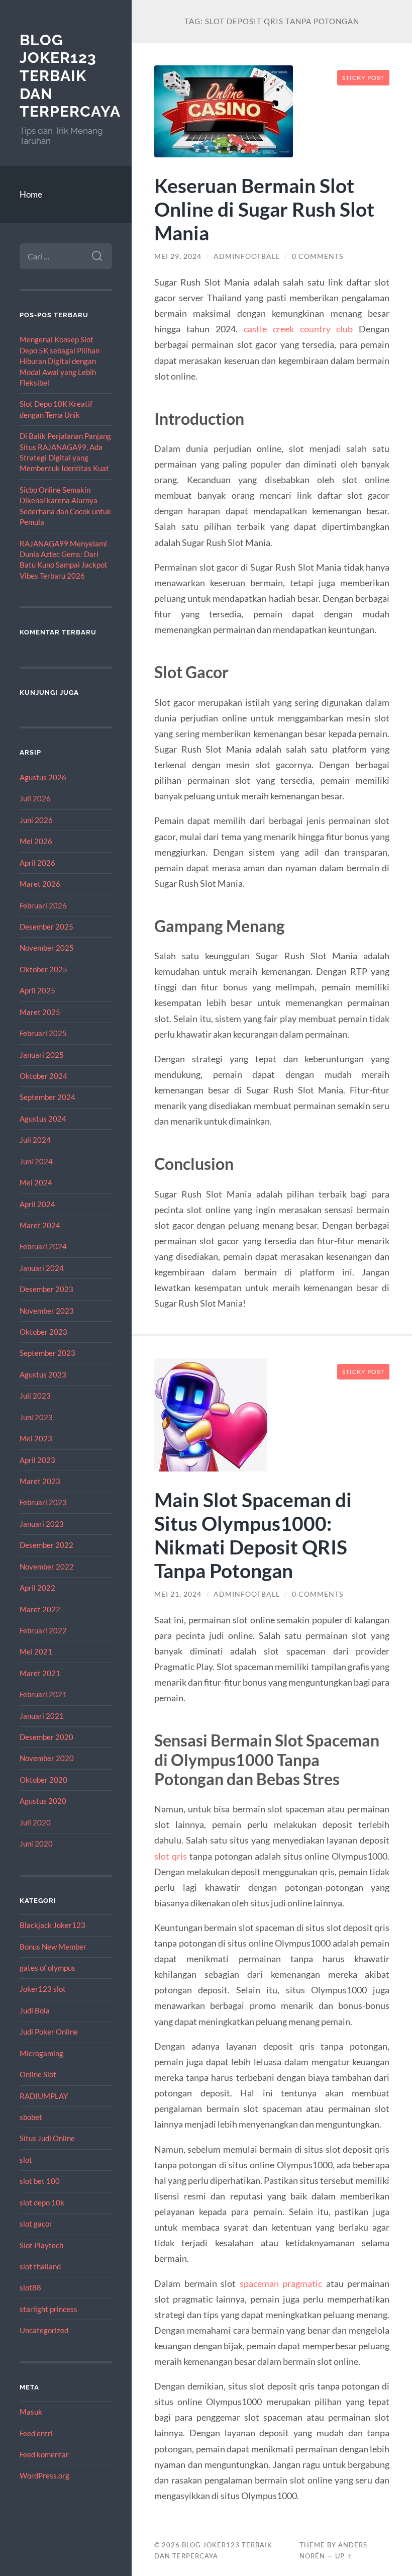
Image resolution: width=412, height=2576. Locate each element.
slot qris (171, 1856)
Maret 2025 (40, 1012)
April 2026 (37, 863)
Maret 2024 (40, 1225)
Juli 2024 (35, 1140)
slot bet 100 (40, 2181)
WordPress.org (44, 2475)
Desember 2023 (46, 1289)
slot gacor (36, 2224)
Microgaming (41, 2053)
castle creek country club (298, 329)
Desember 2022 (46, 1545)
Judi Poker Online (49, 2032)
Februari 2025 (43, 1033)
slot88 (30, 2287)
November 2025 (47, 948)
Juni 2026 (36, 820)
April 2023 (37, 1460)
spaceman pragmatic (281, 2283)
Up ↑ (344, 2556)
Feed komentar (44, 2454)
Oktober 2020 (43, 1780)
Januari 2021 (42, 1716)
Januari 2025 (42, 1055)
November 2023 (47, 1311)
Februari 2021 (43, 1694)
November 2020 (47, 1758)
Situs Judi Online (47, 2138)
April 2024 (37, 1204)
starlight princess (48, 2309)
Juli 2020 (35, 1822)
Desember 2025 (46, 927)
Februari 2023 (43, 1502)
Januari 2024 (42, 1268)
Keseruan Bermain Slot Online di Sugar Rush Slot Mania (264, 209)
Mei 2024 (36, 1182)
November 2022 (47, 1567)
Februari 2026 (43, 905)
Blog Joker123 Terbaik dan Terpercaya (70, 76)
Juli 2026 (35, 798)
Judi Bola (35, 2010)
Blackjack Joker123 (53, 1925)
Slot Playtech (41, 2245)
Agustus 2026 (43, 777)
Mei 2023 (36, 1438)
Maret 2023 (40, 1481)
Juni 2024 (36, 1161)
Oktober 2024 (43, 1076)
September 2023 (47, 1353)
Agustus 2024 (43, 1119)
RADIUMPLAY (44, 2096)
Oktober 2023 (43, 1332)
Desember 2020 (46, 1737)
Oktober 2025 (43, 969)
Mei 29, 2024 (178, 256)
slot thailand (40, 2266)
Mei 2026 (36, 841)
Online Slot (38, 2074)
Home (31, 194)
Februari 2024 (43, 1246)
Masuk (31, 2412)
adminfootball (247, 256)
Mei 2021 (36, 1651)
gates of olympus (47, 1968)
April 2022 (37, 1588)
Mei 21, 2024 (178, 1594)
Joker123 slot (43, 1989)
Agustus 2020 (43, 1801)
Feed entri (36, 2433)
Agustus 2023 (43, 1374)
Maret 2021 (40, 1673)
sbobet (31, 2117)
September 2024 (47, 1097)
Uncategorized (44, 2330)
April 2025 (37, 990)
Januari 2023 (42, 1524)
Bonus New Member (53, 1947)
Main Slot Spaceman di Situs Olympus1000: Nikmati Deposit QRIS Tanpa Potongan (253, 1535)
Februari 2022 (43, 1630)
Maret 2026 (40, 884)
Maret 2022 (40, 1609)
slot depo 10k (42, 2202)
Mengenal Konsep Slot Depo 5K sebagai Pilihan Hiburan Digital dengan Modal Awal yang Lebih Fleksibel (60, 361)
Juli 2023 (35, 1396)
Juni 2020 (36, 1844)
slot (26, 2160)
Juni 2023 (36, 1417)
